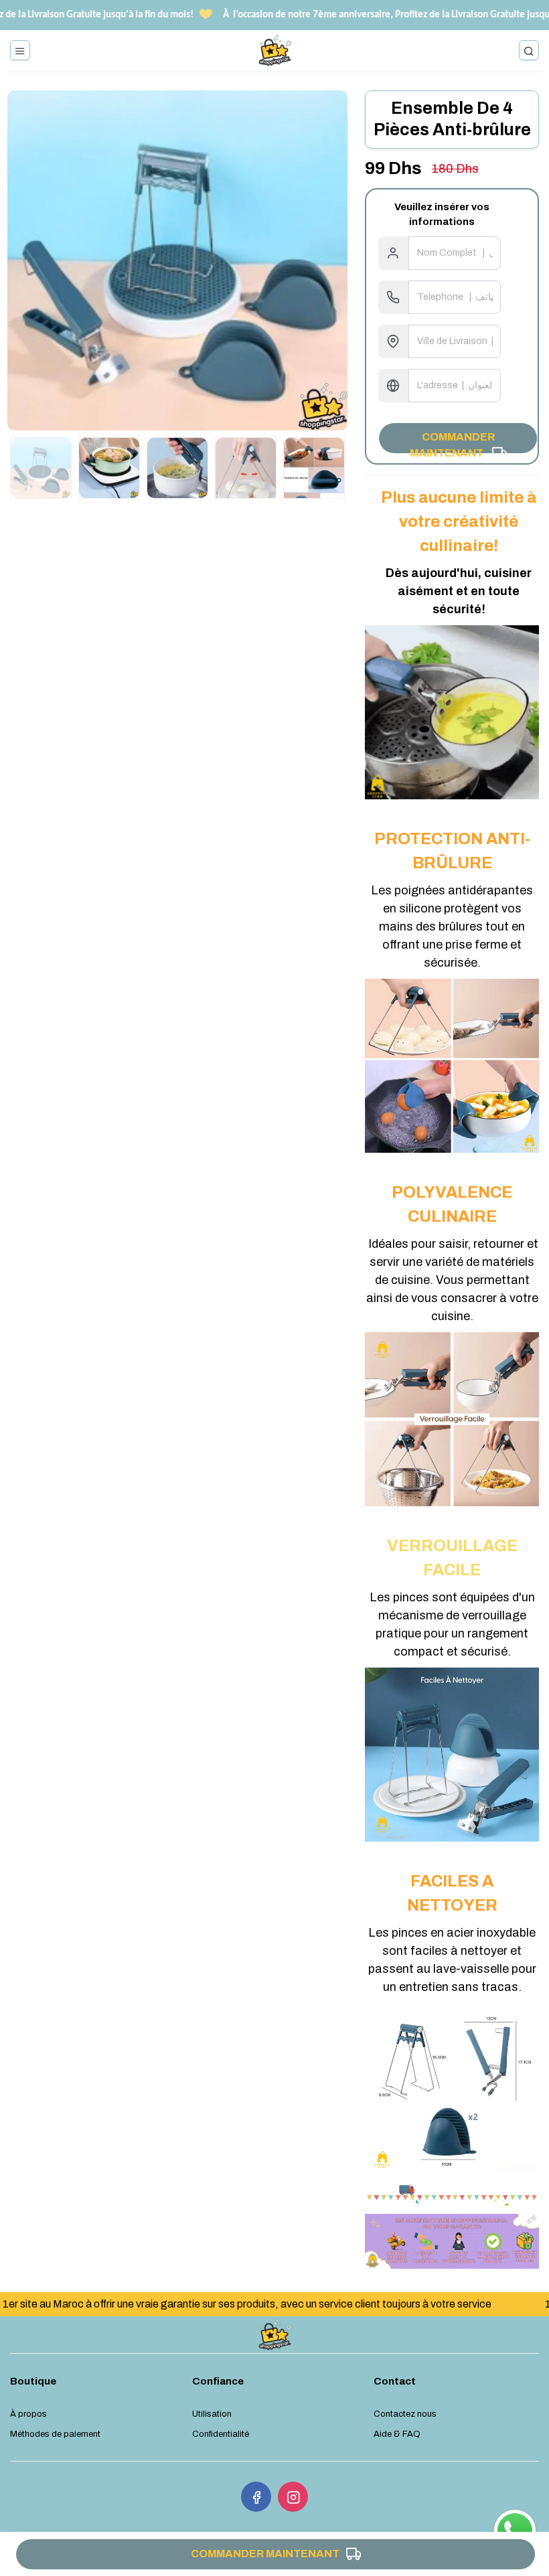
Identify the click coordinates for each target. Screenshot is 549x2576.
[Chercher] (529, 50)
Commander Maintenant (442, 442)
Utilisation (212, 2414)
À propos (28, 2414)
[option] (177, 260)
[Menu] (20, 50)
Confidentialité (221, 2434)
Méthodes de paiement (55, 2434)
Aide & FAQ (397, 2434)
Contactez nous (405, 2414)
